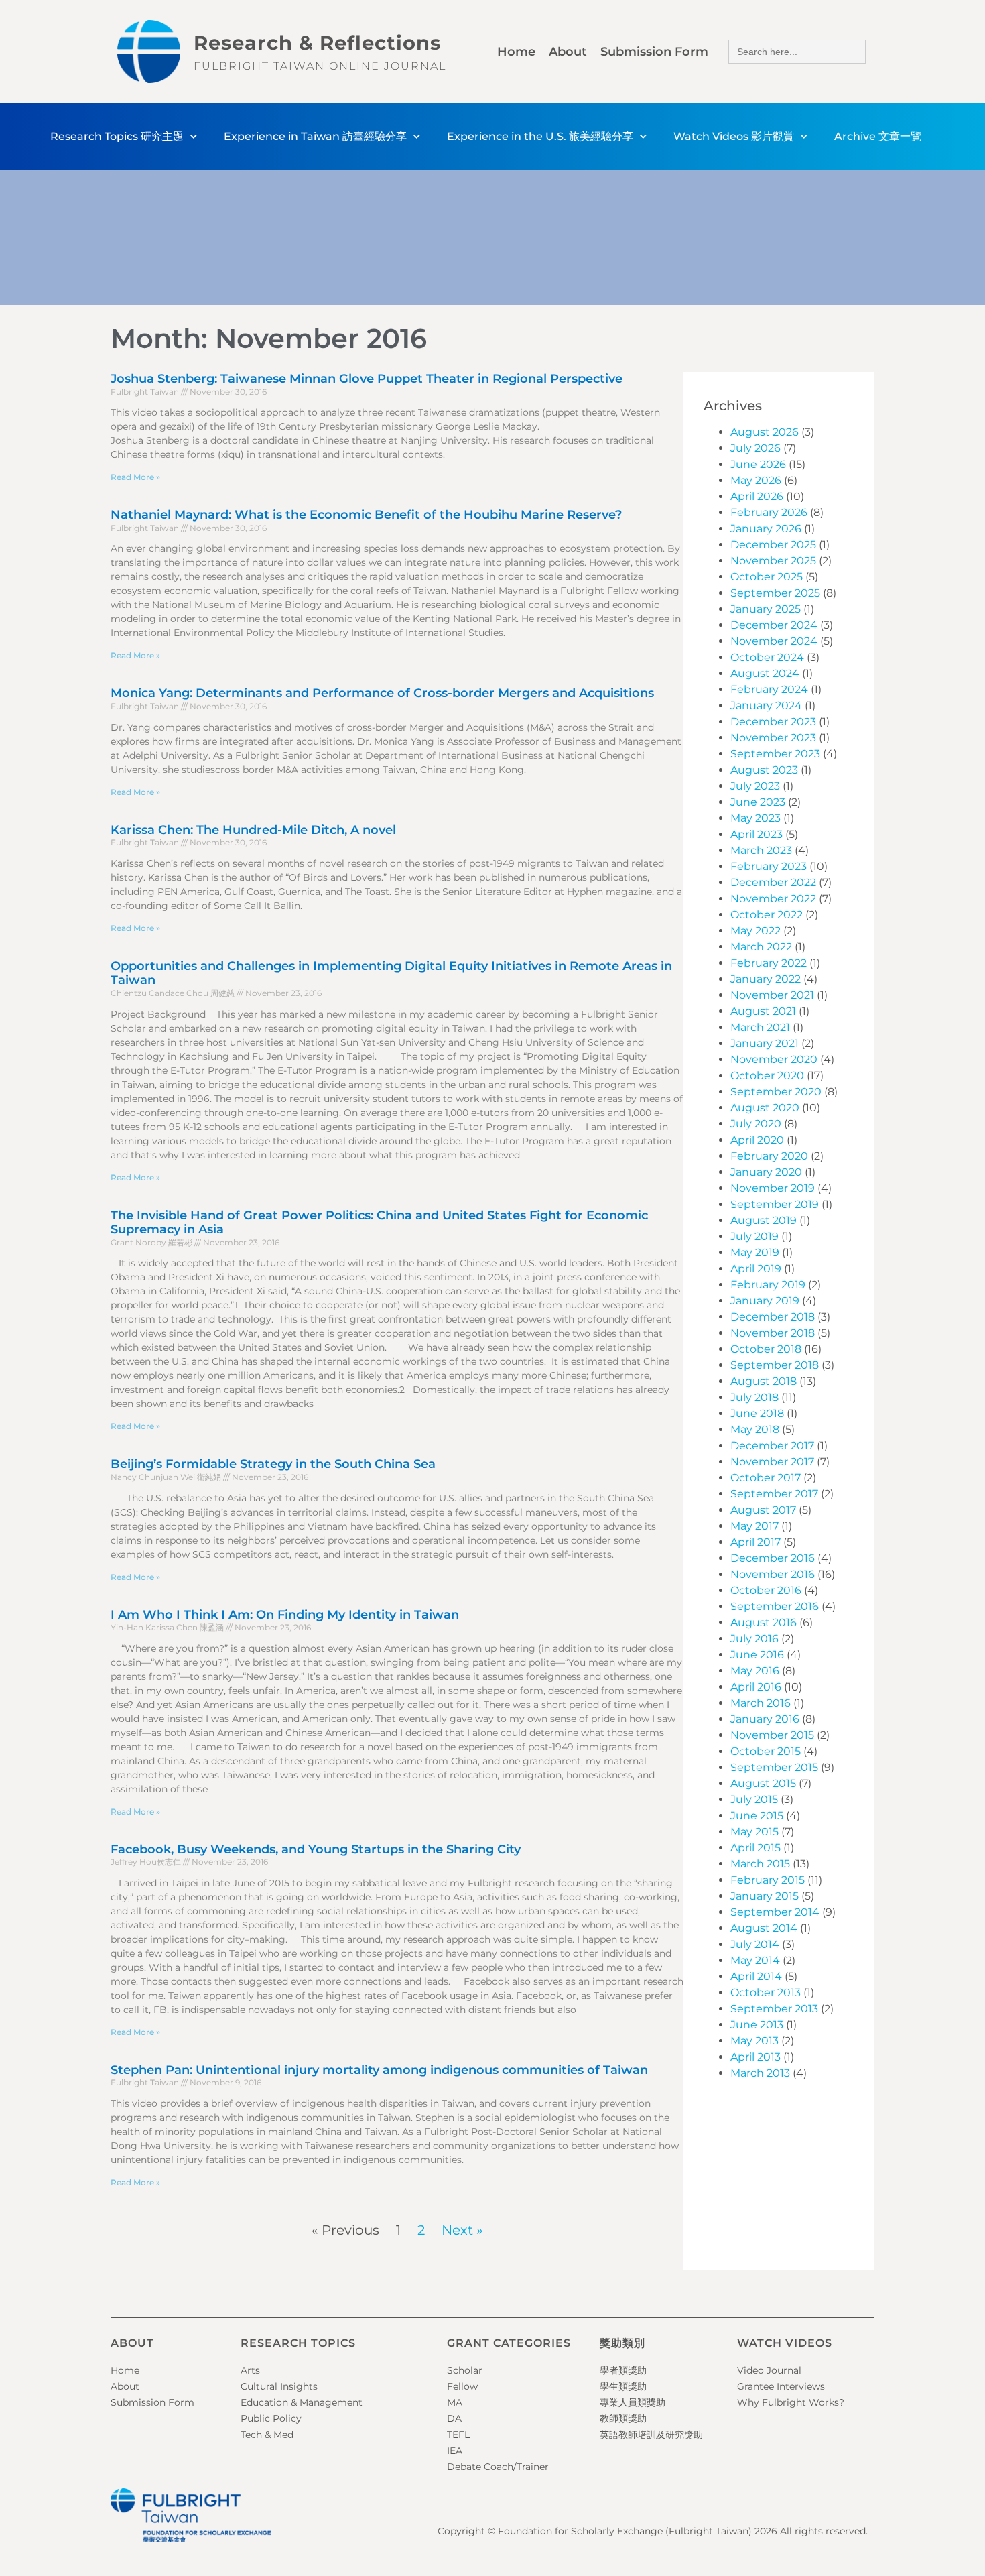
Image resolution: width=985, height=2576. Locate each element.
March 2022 (761, 947)
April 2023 (757, 834)
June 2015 (757, 1816)
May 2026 (756, 480)
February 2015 (768, 1880)
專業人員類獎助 (633, 2402)
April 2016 (756, 1687)
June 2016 (757, 1655)
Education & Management (302, 2402)
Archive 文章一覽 (878, 136)
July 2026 (756, 448)
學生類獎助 (623, 2386)
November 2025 (773, 561)
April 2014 (756, 1976)
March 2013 (760, 2073)
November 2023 (773, 738)
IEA (455, 2451)
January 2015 (765, 1896)
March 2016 (761, 1703)
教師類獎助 (623, 2418)
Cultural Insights (279, 2386)
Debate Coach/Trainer (498, 2467)
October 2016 (766, 1590)
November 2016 (773, 1574)
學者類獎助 (623, 2370)
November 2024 (774, 641)
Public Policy (271, 2418)
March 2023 (761, 850)
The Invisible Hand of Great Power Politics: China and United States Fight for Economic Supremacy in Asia (379, 1223)
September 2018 (775, 1365)
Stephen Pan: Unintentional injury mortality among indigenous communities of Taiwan (379, 2070)
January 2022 (766, 979)
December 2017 (772, 1446)
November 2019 (773, 1188)
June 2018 (757, 1413)
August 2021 (763, 1011)
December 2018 (773, 1317)
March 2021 (760, 1027)
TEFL (458, 2435)
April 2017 (756, 1542)
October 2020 (767, 1076)
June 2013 (757, 2025)
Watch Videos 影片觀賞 (734, 136)
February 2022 (769, 963)
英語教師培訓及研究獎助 (651, 2435)
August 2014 (764, 1928)
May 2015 (754, 1832)
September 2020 (776, 1092)
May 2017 (754, 1526)
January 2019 (765, 1301)
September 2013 (774, 2009)
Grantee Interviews (781, 2386)
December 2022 (773, 882)
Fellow (462, 2386)
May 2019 (755, 1252)
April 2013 (756, 2057)
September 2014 (775, 1912)
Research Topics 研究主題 (117, 136)
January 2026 (766, 529)
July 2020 (756, 1124)
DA (454, 2418)
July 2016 (754, 1639)
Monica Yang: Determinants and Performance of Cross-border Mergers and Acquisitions (382, 693)
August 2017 (763, 1510)
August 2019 (764, 1220)
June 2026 (758, 464)
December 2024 (774, 625)
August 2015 (763, 1783)
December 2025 (773, 545)
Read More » (135, 477)
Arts (250, 2370)
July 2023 (755, 786)
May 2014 (755, 1960)
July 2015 (754, 1799)
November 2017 (772, 1462)
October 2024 (767, 657)
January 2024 (766, 706)
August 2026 (765, 432)
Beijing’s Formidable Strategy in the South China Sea (273, 1464)
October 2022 (767, 915)
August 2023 (764, 770)
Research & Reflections (317, 43)
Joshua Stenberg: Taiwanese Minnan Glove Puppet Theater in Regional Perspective (367, 379)
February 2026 (769, 512)
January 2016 (765, 1719)
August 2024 (765, 673)
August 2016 (764, 1622)
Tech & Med (267, 2435)
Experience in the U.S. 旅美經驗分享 (540, 136)
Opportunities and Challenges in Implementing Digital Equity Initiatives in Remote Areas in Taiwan (391, 973)
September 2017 (774, 1494)
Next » (462, 2230)
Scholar (465, 2370)
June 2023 (758, 802)
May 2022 (756, 931)
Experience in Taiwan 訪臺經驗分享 (315, 136)
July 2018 (754, 1397)
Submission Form (654, 52)
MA (455, 2402)
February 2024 (769, 689)
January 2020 (766, 1172)
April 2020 (757, 1140)
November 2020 (774, 1059)
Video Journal (769, 2370)
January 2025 (766, 609)
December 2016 (773, 1558)
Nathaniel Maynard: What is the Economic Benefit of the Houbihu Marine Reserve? (366, 515)
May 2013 (754, 2041)
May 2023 (756, 818)
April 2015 (756, 1848)
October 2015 (766, 1751)
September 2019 (775, 1204)
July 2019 (754, 1236)
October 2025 (767, 577)
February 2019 (768, 1285)
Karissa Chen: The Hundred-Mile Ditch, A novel (253, 830)
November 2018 (773, 1333)
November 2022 (773, 899)
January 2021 (765, 1043)
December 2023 (773, 722)
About (568, 52)
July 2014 (755, 1944)
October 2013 (766, 1992)
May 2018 (755, 1429)
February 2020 (769, 1156)
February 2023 (769, 866)
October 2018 (766, 1349)
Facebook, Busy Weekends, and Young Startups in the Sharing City (316, 1849)
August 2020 (765, 1108)
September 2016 (775, 1606)
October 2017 (766, 1478)
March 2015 (760, 1864)
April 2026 (757, 496)
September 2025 (775, 593)
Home (516, 52)
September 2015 (774, 1767)
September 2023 (775, 754)
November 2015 (772, 1735)
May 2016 (755, 1671)
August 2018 (764, 1381)
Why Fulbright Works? (791, 2402)
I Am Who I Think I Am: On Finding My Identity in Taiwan (285, 1615)
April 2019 (756, 1269)
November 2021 (772, 995)
